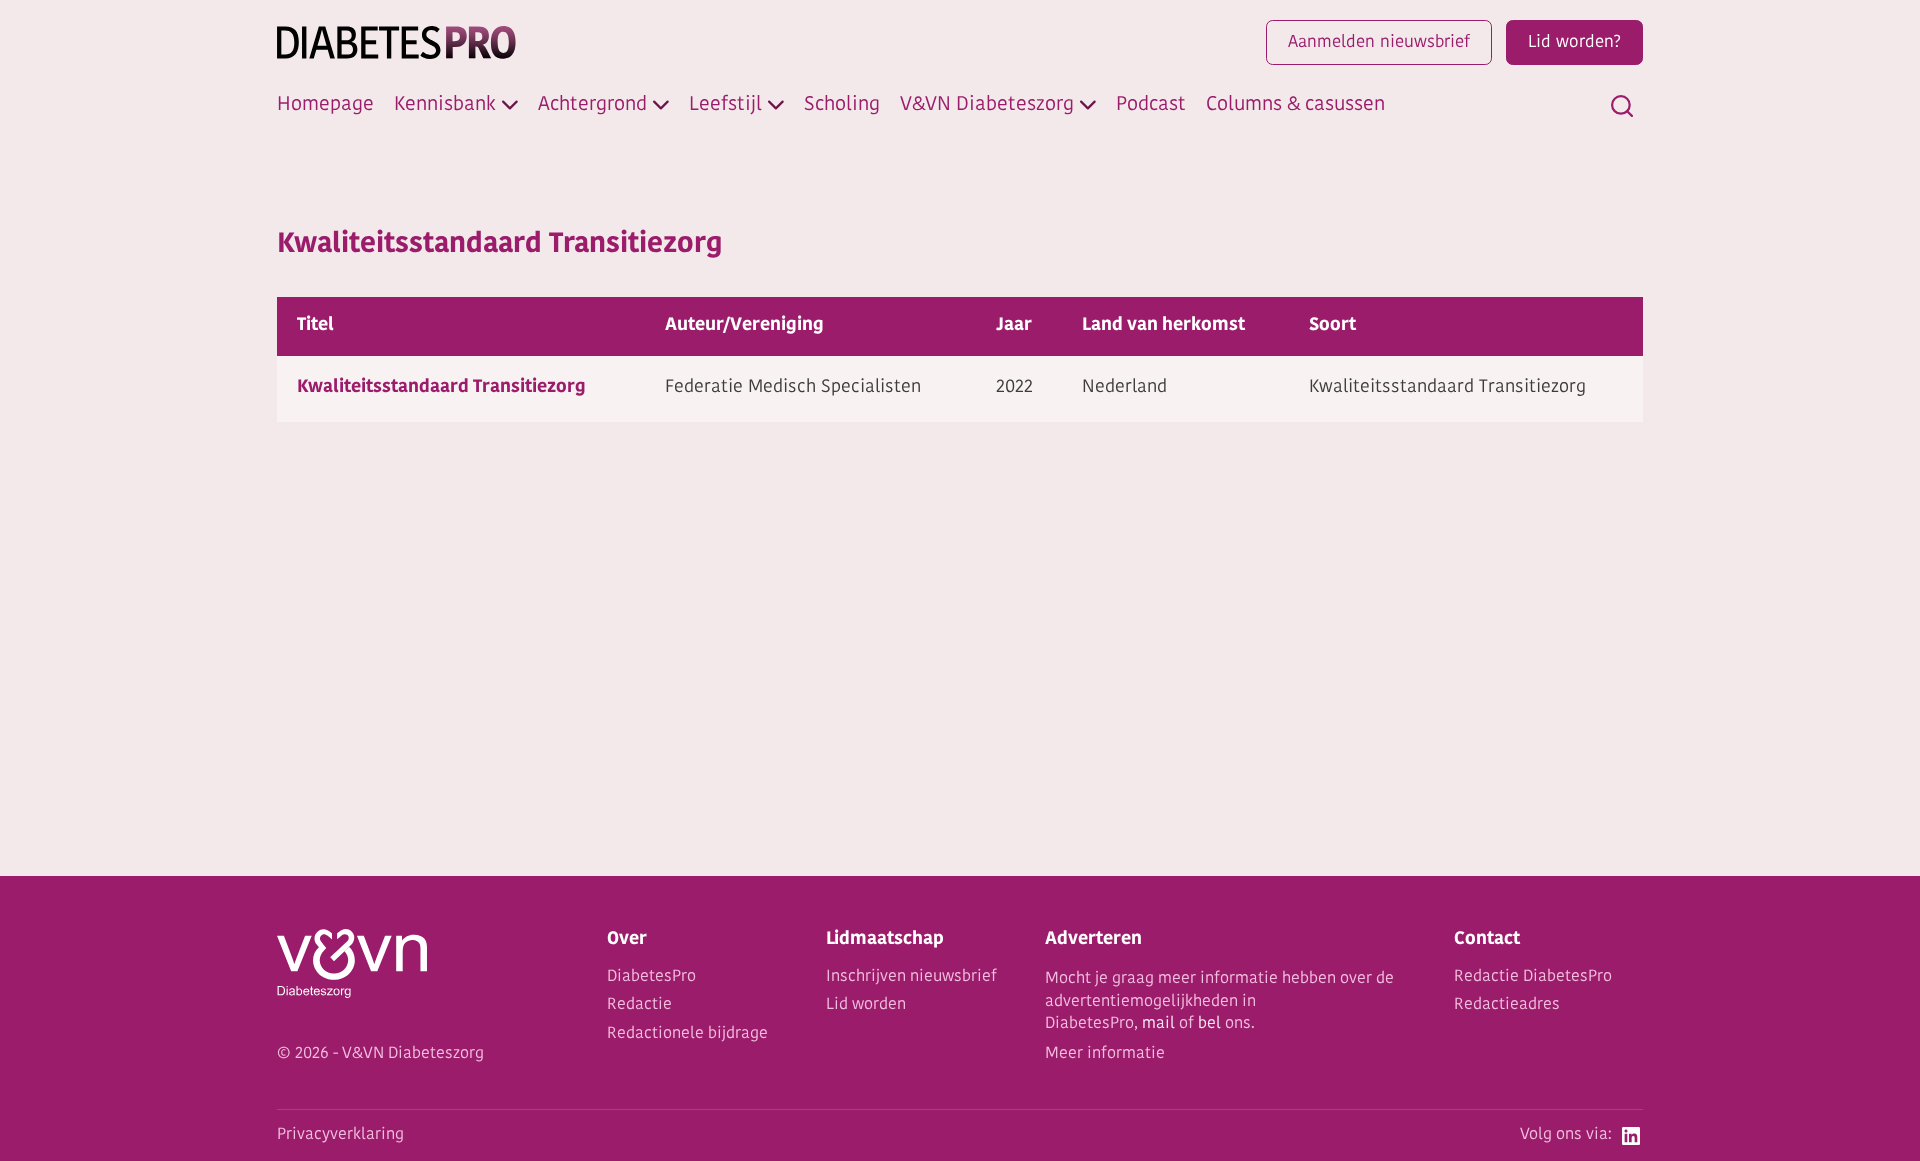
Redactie (639, 1005)
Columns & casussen (1295, 105)
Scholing (842, 105)
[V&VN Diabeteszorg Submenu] (1088, 105)
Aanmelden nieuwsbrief (1379, 42)
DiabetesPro (651, 977)
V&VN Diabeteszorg (987, 105)
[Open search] (1622, 106)
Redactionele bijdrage (687, 1034)
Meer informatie (1105, 1054)
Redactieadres (1507, 1005)
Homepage (325, 105)
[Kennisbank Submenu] (510, 105)
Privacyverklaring (340, 1135)
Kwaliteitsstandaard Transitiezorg (441, 388)
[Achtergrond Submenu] (661, 105)
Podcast (1151, 105)
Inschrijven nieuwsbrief (911, 977)
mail (1158, 1024)
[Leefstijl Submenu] (776, 105)
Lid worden (866, 1005)
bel (1209, 1024)
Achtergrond (592, 105)
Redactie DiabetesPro (1533, 977)
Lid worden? (1574, 42)
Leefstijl (725, 105)
